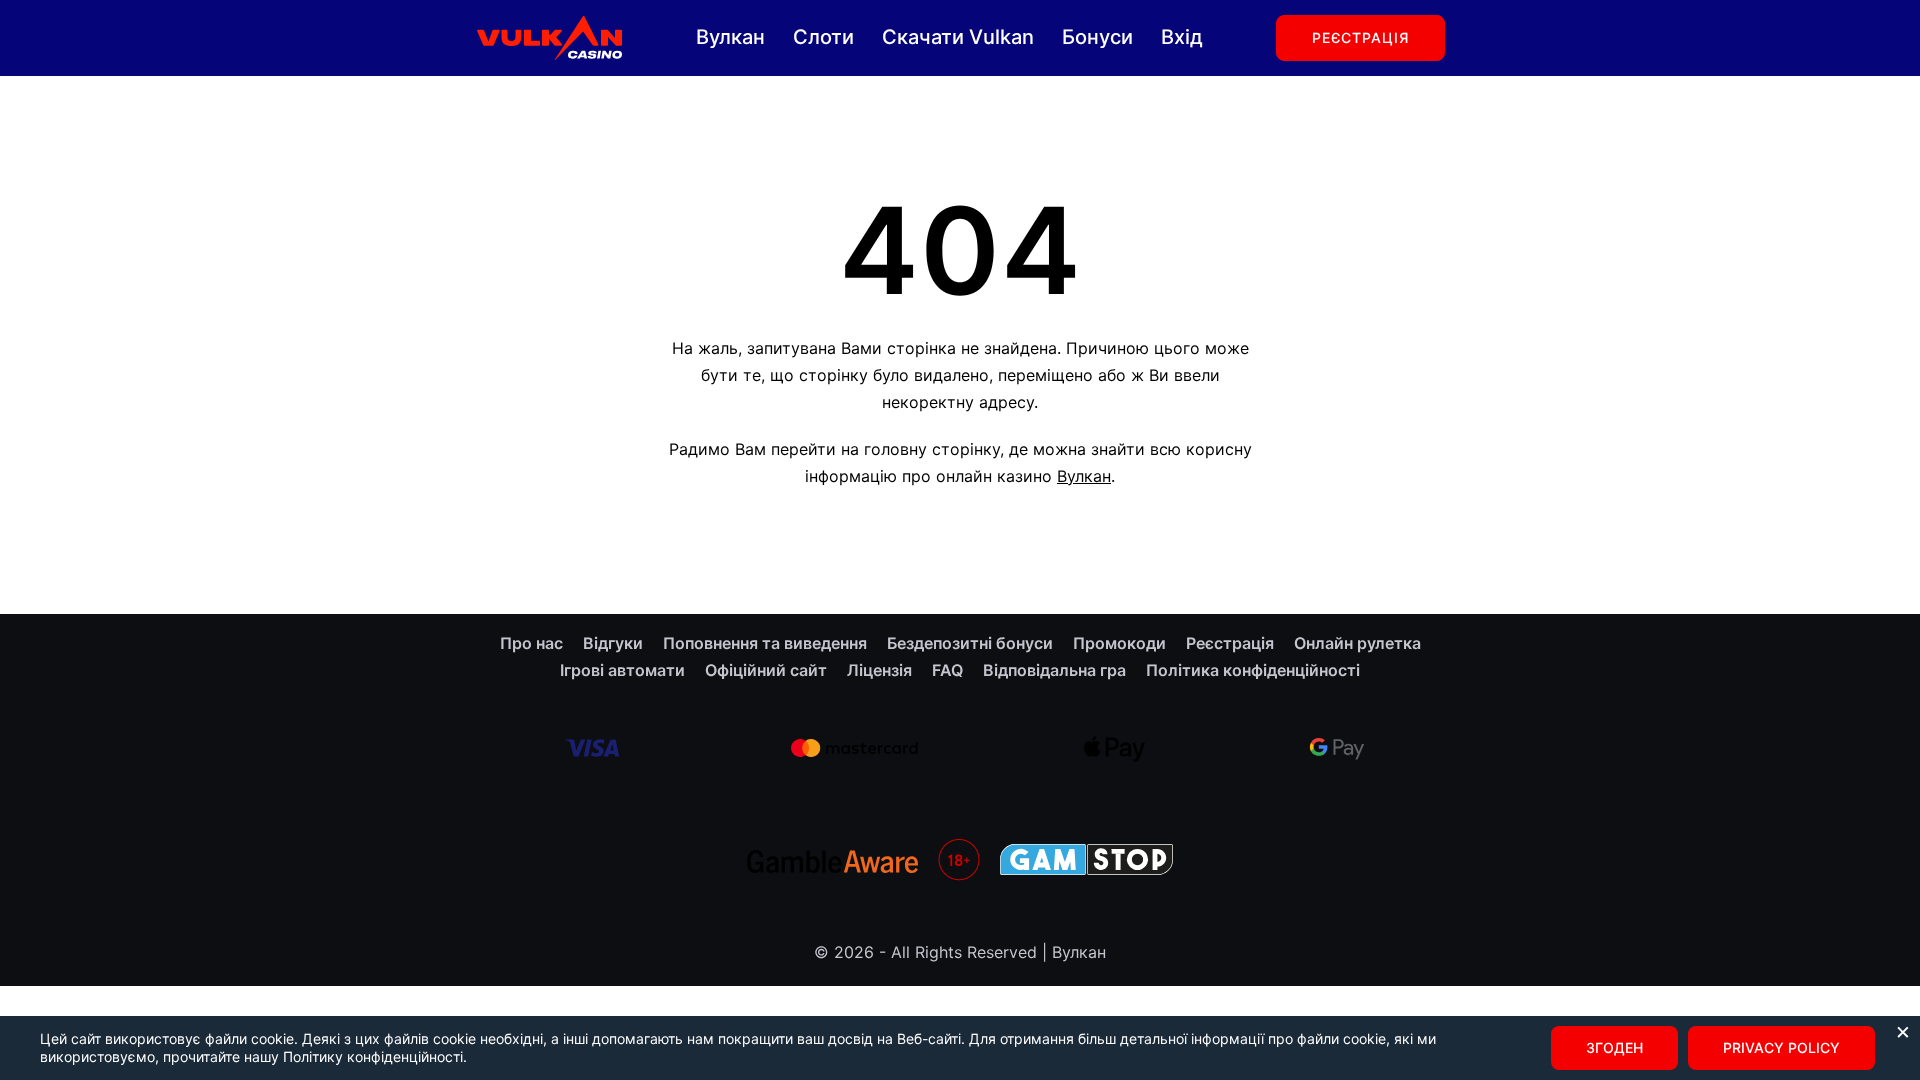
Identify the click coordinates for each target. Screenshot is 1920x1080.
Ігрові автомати (622, 670)
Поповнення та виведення (765, 643)
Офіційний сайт (766, 670)
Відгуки (613, 643)
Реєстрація (1360, 37)
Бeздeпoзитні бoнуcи (970, 643)
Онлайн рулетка (1357, 643)
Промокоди (1119, 643)
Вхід (1182, 37)
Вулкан (730, 37)
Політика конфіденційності (1253, 670)
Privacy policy (1781, 1047)
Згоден (1614, 1047)
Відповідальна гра (1054, 670)
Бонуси (1097, 37)
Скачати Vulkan (958, 37)
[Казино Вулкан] (548, 36)
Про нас (531, 643)
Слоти (823, 37)
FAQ (947, 670)
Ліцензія (879, 670)
